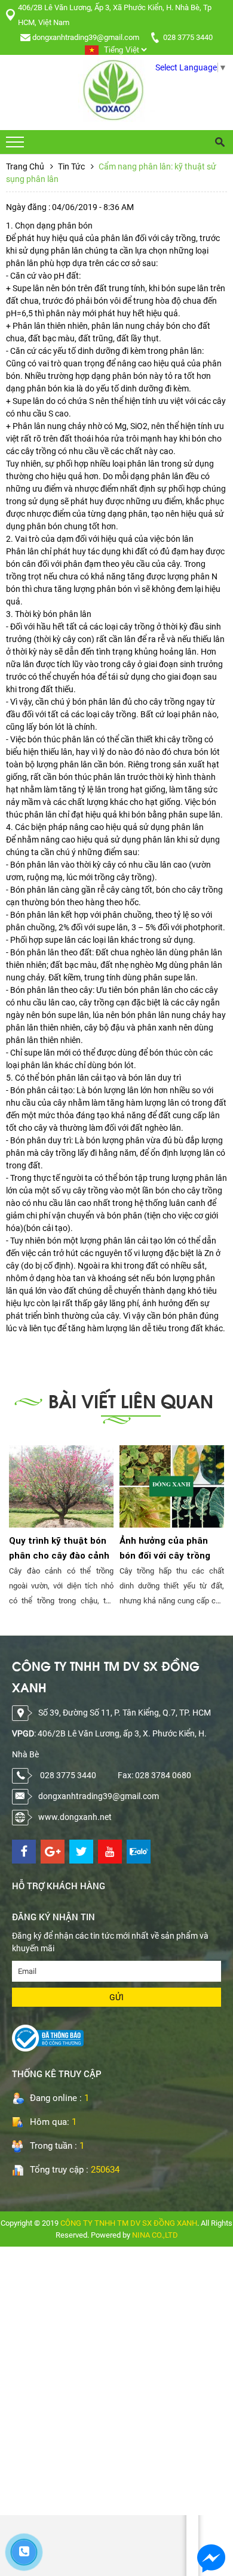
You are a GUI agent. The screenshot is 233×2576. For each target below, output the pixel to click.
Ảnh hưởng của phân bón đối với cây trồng (165, 1548)
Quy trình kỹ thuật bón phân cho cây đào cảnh (59, 1548)
